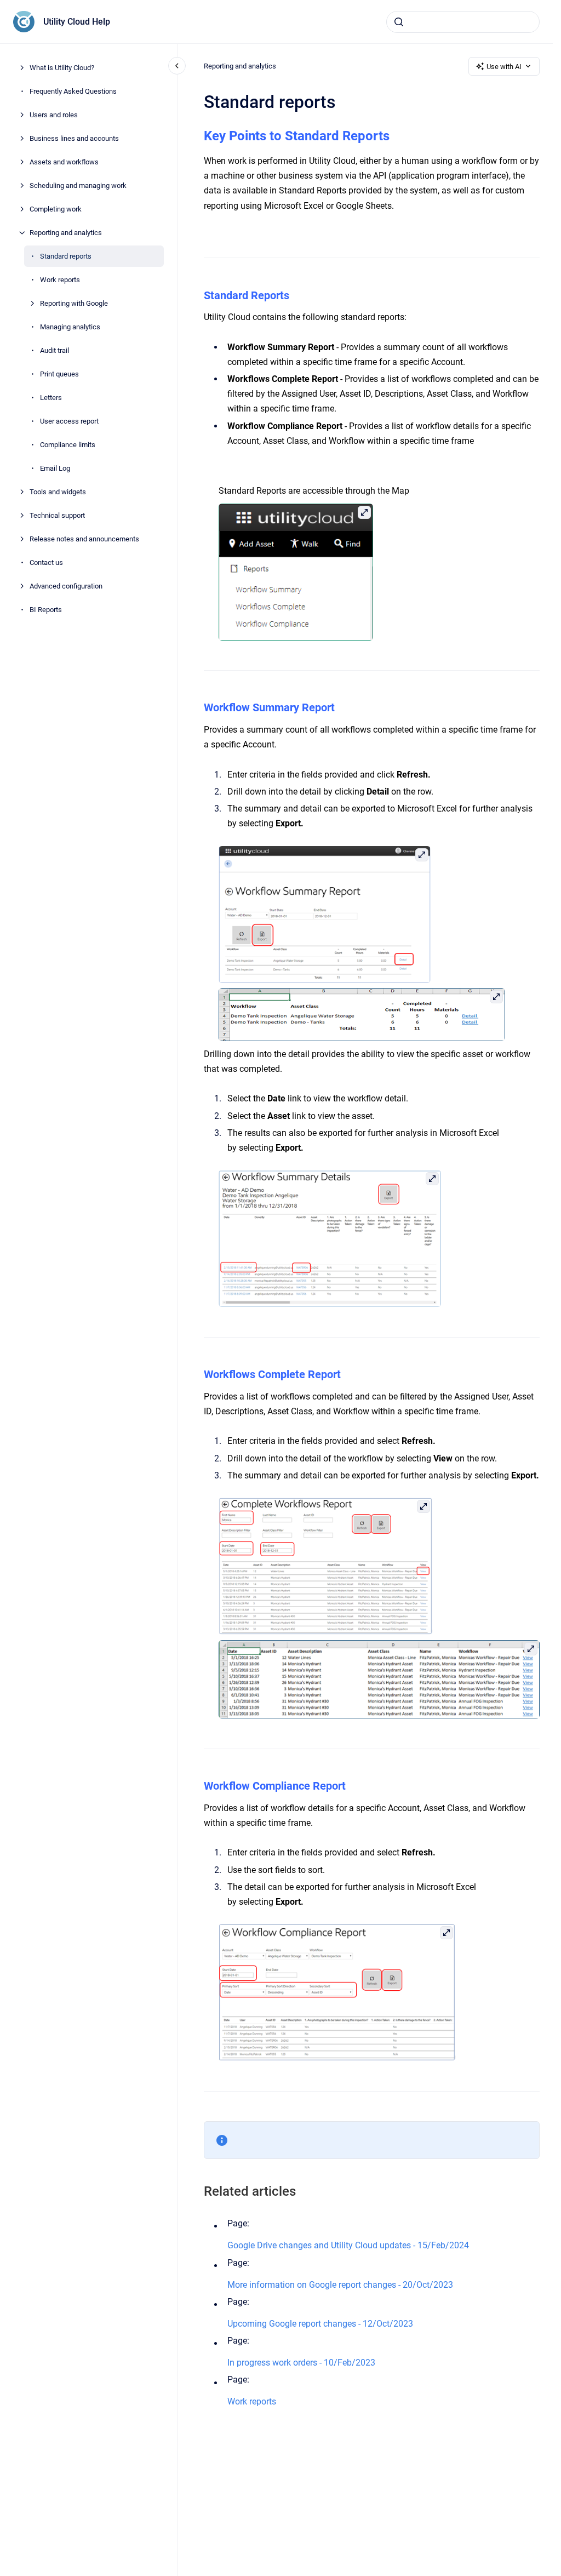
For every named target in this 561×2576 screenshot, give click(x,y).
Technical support (57, 515)
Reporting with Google (74, 303)
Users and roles (54, 115)
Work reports (60, 280)
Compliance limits (68, 445)
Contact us (46, 562)
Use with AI (504, 67)
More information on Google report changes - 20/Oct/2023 (340, 2285)
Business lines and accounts (74, 138)
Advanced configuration (66, 586)
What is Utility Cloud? (62, 68)
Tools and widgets (58, 492)
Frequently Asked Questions (73, 91)
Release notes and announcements (84, 539)
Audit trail (55, 350)
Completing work (56, 209)
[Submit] (399, 22)
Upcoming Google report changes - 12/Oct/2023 (320, 2324)
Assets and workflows (64, 162)
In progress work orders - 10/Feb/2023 (301, 2363)
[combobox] (463, 22)
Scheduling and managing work (78, 185)
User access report (69, 421)
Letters (51, 398)
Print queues (59, 374)
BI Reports (46, 610)
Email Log (55, 468)
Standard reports (66, 256)
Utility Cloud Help (77, 22)
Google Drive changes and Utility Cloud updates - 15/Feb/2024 (348, 2245)
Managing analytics (70, 327)
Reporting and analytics (66, 233)
